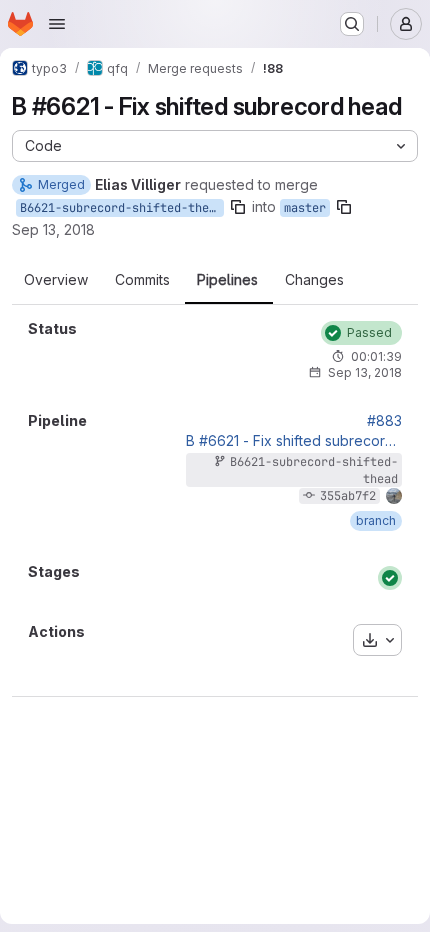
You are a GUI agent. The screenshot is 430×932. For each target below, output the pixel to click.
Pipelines (227, 280)
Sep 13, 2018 (53, 229)
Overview (56, 280)
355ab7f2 (348, 496)
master (305, 208)
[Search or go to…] (352, 24)
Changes (314, 280)
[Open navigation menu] (57, 24)
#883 (384, 421)
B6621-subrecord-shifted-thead (121, 208)
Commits (142, 280)
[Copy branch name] (238, 207)
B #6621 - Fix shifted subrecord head (294, 441)
